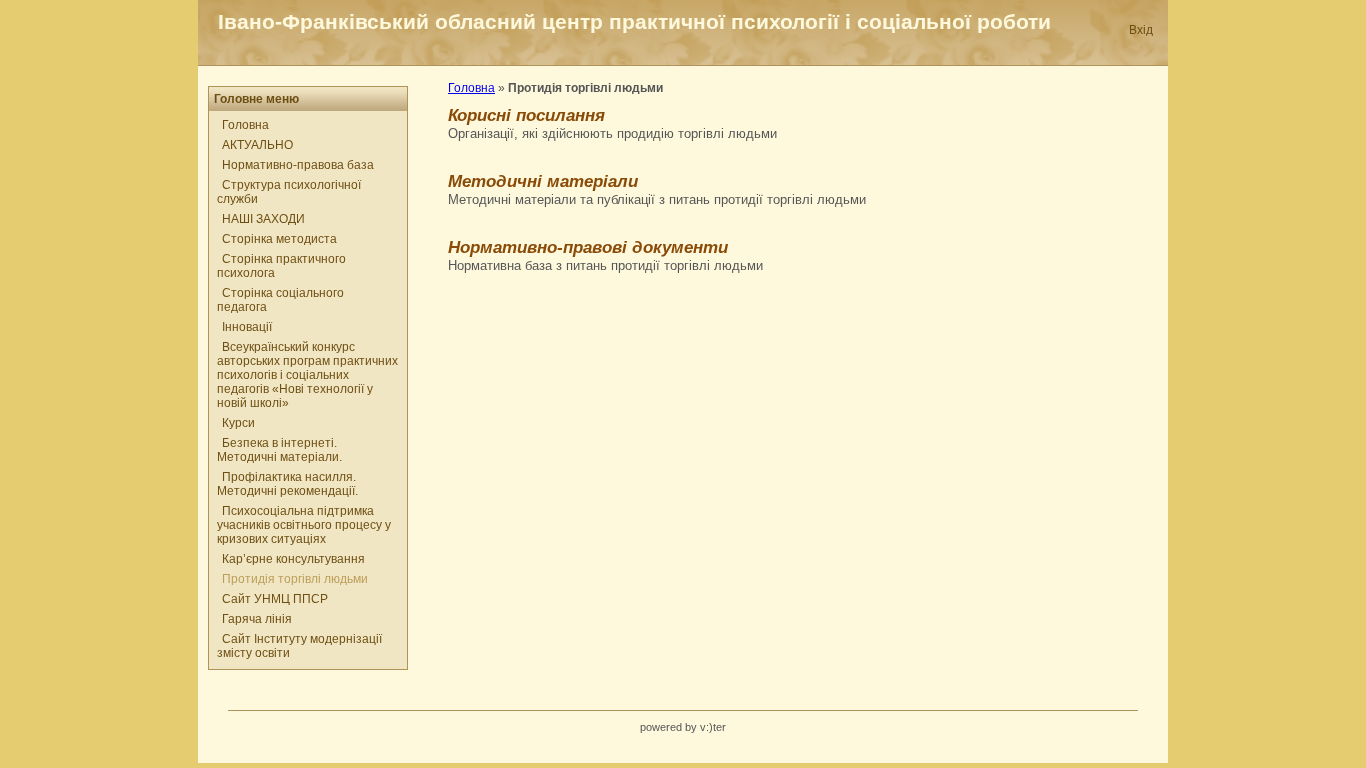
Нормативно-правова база (298, 165)
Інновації (247, 327)
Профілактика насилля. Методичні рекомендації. (287, 484)
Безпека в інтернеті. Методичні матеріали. (279, 450)
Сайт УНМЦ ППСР (275, 599)
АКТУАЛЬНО (257, 145)
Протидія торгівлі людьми (295, 579)
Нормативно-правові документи (588, 247)
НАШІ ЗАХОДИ (263, 219)
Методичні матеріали (543, 181)
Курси (238, 423)
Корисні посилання (526, 115)
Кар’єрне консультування (293, 559)
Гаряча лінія (257, 619)
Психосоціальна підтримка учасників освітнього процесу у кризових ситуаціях (304, 525)
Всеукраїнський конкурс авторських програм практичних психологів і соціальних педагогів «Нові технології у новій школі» (307, 375)
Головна (245, 125)
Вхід (1141, 30)
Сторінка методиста (279, 239)
